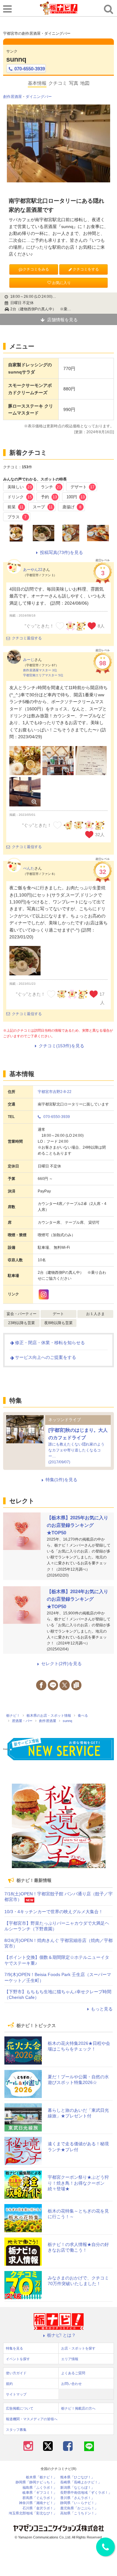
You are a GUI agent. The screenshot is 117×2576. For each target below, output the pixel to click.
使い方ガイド (16, 2373)
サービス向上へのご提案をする (46, 1357)
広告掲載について (20, 2408)
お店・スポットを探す (78, 2348)
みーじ (29, 660)
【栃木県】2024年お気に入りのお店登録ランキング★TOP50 (78, 1599)
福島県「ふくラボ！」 (40, 2488)
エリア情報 (70, 2359)
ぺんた (29, 868)
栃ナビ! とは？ (61, 2335)
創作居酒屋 (12, 97)
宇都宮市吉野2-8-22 (55, 1092)
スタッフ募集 (16, 2430)
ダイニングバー (39, 97)
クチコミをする (86, 269)
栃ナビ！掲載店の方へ (78, 2408)
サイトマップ (16, 2394)
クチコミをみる (36, 269)
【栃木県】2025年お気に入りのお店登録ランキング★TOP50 (78, 1525)
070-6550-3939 (30, 69)
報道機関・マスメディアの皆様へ (32, 2419)
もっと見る (102, 2009)
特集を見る (15, 2348)
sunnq (16, 59)
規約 (9, 2384)
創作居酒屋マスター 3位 (40, 670)
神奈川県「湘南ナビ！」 (38, 2503)
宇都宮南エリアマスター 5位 (43, 675)
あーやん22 (33, 570)
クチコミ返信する (27, 638)
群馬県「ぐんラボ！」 (40, 2498)
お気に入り (61, 283)
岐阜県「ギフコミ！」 (40, 2493)
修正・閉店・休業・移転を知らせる (50, 1343)
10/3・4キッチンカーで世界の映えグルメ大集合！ (54, 1912)
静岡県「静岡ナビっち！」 (36, 2482)
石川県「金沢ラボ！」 (40, 2508)
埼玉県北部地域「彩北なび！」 (33, 2513)
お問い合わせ (71, 2384)
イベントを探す (18, 2359)
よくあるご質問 (73, 2373)
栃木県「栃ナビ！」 (41, 2477)
